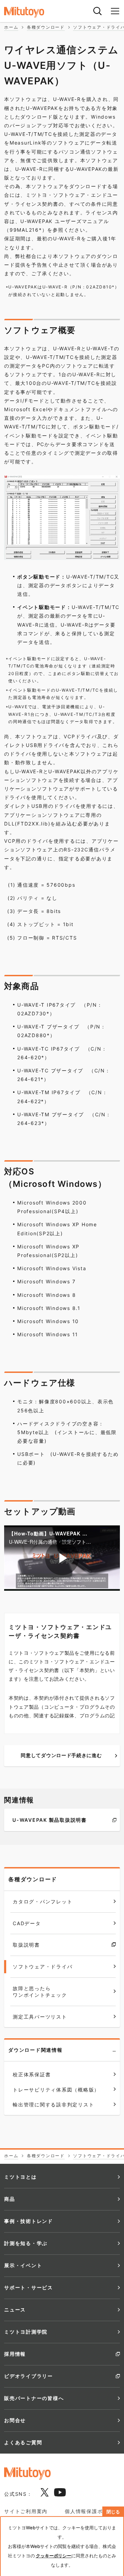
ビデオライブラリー (29, 2376)
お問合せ (15, 2420)
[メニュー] (115, 11)
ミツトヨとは (20, 2177)
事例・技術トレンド (29, 2221)
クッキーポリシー (54, 2556)
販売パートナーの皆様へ (34, 2398)
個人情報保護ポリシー (92, 2511)
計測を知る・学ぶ (26, 2243)
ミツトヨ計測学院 (26, 2332)
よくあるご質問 (23, 2442)
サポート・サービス (29, 2287)
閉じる (113, 2512)
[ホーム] (31, 12)
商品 (10, 2199)
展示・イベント (23, 2265)
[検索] (97, 11)
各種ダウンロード (33, 1879)
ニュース (15, 2310)
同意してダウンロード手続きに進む (61, 1755)
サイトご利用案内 (26, 2511)
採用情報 (15, 2354)
